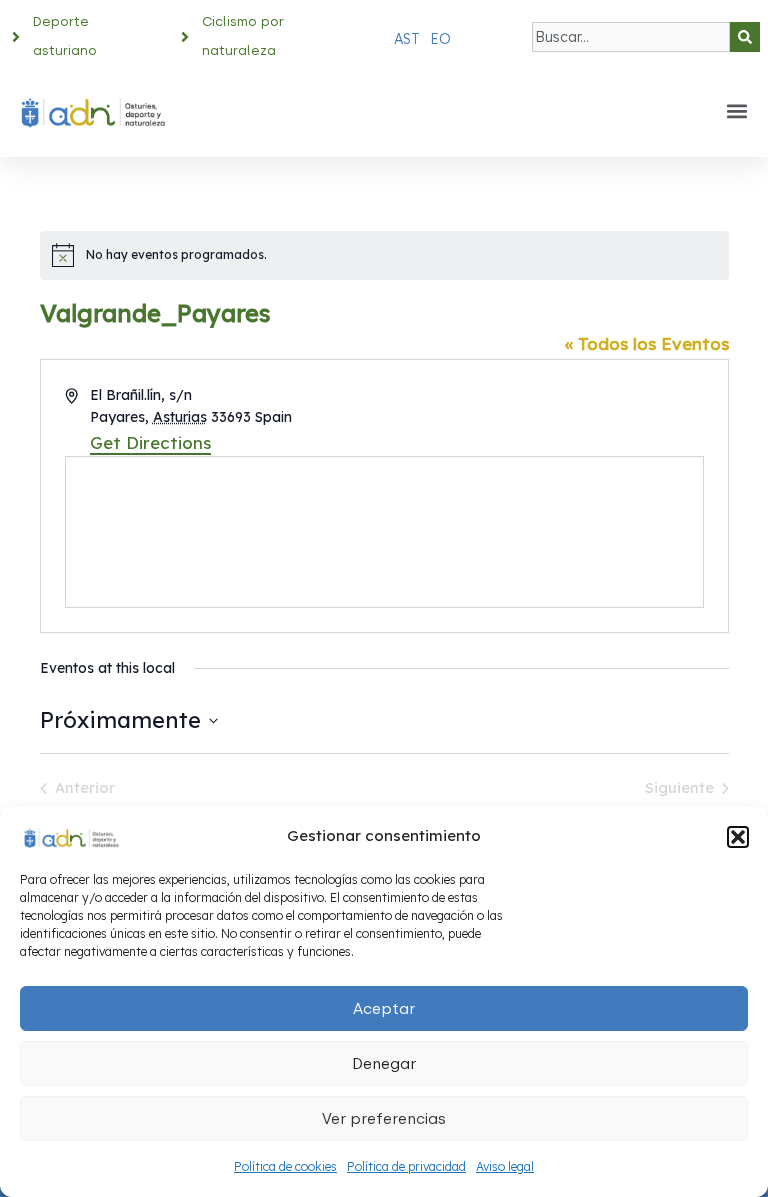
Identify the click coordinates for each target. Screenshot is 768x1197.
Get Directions (150, 442)
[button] (738, 837)
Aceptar (384, 1009)
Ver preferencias (384, 1119)
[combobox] (631, 37)
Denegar (384, 1064)
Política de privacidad (406, 1166)
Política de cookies (285, 1166)
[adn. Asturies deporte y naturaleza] (70, 836)
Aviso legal (505, 1166)
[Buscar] (745, 37)
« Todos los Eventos (647, 343)
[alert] (384, 255)
